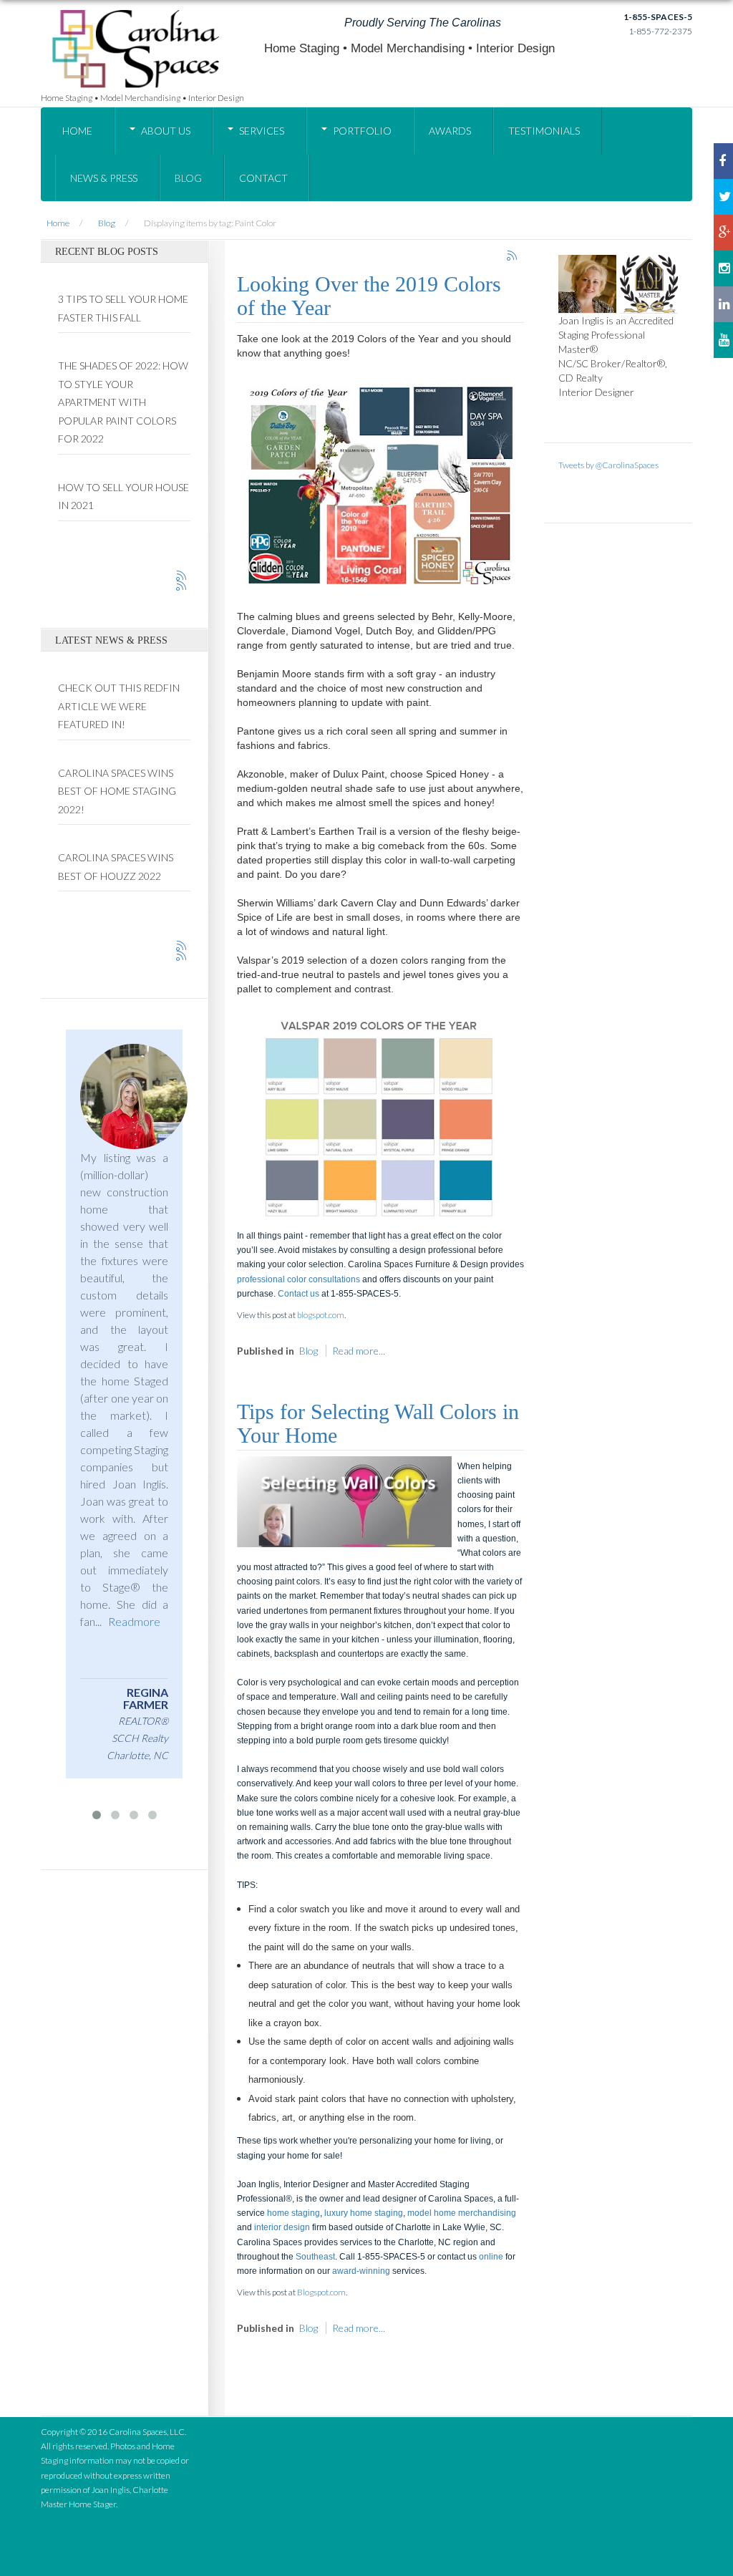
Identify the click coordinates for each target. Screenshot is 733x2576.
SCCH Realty (66, 1738)
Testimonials (544, 131)
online (491, 2257)
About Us (166, 131)
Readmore (60, 1621)
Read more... (359, 1351)
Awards (450, 131)
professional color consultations (298, 1279)
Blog (188, 178)
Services (262, 131)
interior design (282, 2227)
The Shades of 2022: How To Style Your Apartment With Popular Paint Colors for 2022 (123, 402)
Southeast (315, 2257)
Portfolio (362, 131)
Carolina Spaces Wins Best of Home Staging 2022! (117, 791)
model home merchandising (462, 2213)
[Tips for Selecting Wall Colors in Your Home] (344, 1500)
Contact (263, 178)
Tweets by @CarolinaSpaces (608, 465)
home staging (293, 2213)
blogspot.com (321, 1315)
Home (77, 131)
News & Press (104, 178)
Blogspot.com (321, 2292)
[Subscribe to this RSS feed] (513, 256)
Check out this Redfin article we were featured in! (119, 706)
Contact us (298, 1294)
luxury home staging (364, 2213)
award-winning (361, 2271)
